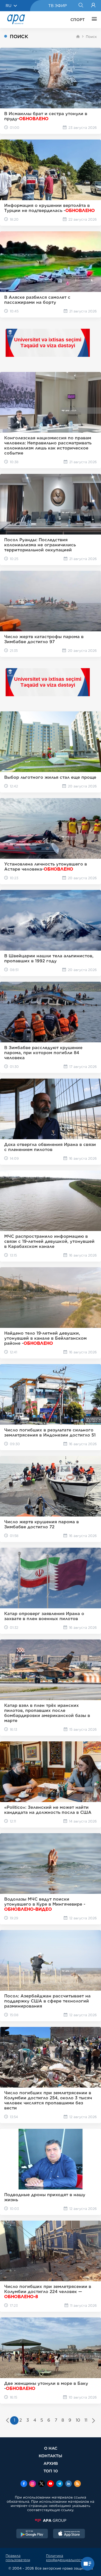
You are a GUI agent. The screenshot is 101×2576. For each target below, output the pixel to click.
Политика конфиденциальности (66, 2558)
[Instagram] (33, 2484)
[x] (42, 2484)
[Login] (93, 6)
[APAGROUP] (50, 2520)
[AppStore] (69, 2534)
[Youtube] (50, 2484)
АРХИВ (51, 2463)
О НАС (51, 2448)
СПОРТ (78, 20)
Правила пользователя (18, 2558)
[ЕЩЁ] (93, 20)
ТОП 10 (51, 2471)
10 (78, 2420)
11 (86, 2420)
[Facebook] (24, 2484)
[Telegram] (59, 2484)
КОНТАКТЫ (50, 2456)
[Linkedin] (68, 2484)
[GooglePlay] (32, 2534)
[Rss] (77, 2484)
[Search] (81, 6)
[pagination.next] (94, 2421)
